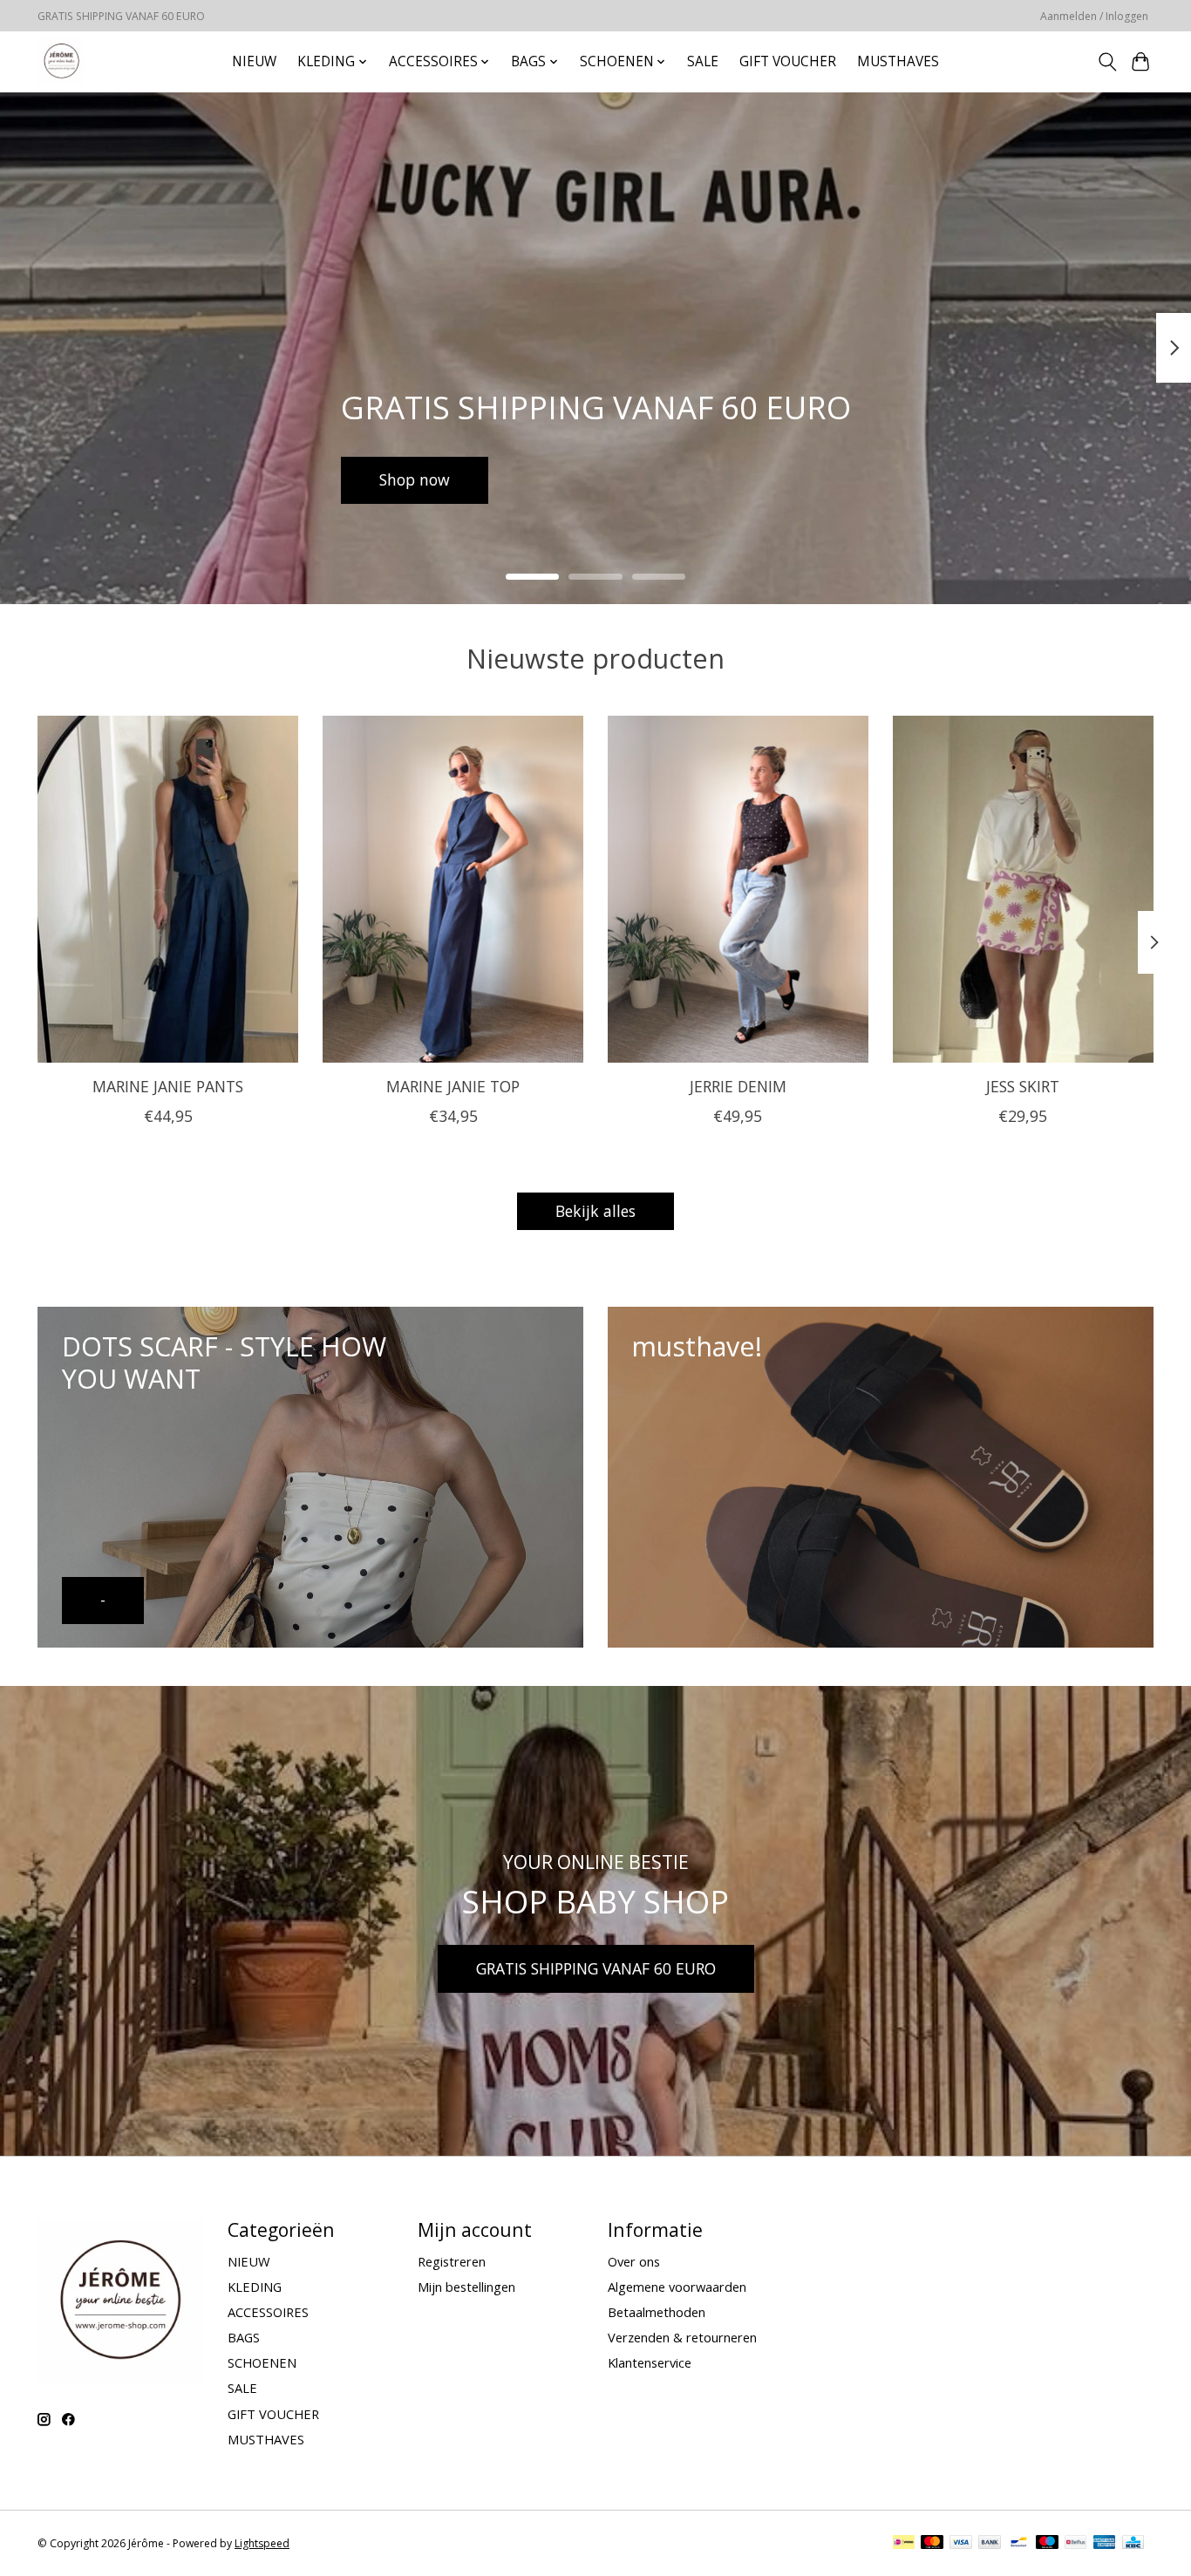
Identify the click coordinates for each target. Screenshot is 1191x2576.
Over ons (634, 2261)
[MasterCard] (932, 2544)
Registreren (452, 2261)
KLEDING (255, 2287)
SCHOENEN (262, 2362)
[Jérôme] (61, 61)
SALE (703, 61)
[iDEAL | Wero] (904, 2544)
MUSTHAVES (898, 61)
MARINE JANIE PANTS (168, 1086)
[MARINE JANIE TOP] (453, 889)
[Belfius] (1075, 2544)
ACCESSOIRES (268, 2312)
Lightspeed (262, 2543)
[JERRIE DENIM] (738, 889)
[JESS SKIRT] (1023, 889)
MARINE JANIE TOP (453, 1086)
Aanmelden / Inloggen (1094, 16)
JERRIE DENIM (738, 1086)
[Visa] (961, 2544)
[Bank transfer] (990, 2544)
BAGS (244, 2337)
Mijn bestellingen (466, 2287)
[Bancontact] (1019, 2544)
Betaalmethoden (657, 2312)
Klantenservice (650, 2362)
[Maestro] (1047, 2544)
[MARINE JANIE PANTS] (168, 889)
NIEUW (254, 61)
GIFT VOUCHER (788, 61)
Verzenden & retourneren (682, 2337)
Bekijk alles (595, 1211)
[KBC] (1133, 2544)
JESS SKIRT (1023, 1086)
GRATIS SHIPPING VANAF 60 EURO (596, 1968)
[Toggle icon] (1107, 62)
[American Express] (1105, 2544)
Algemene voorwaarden (677, 2287)
